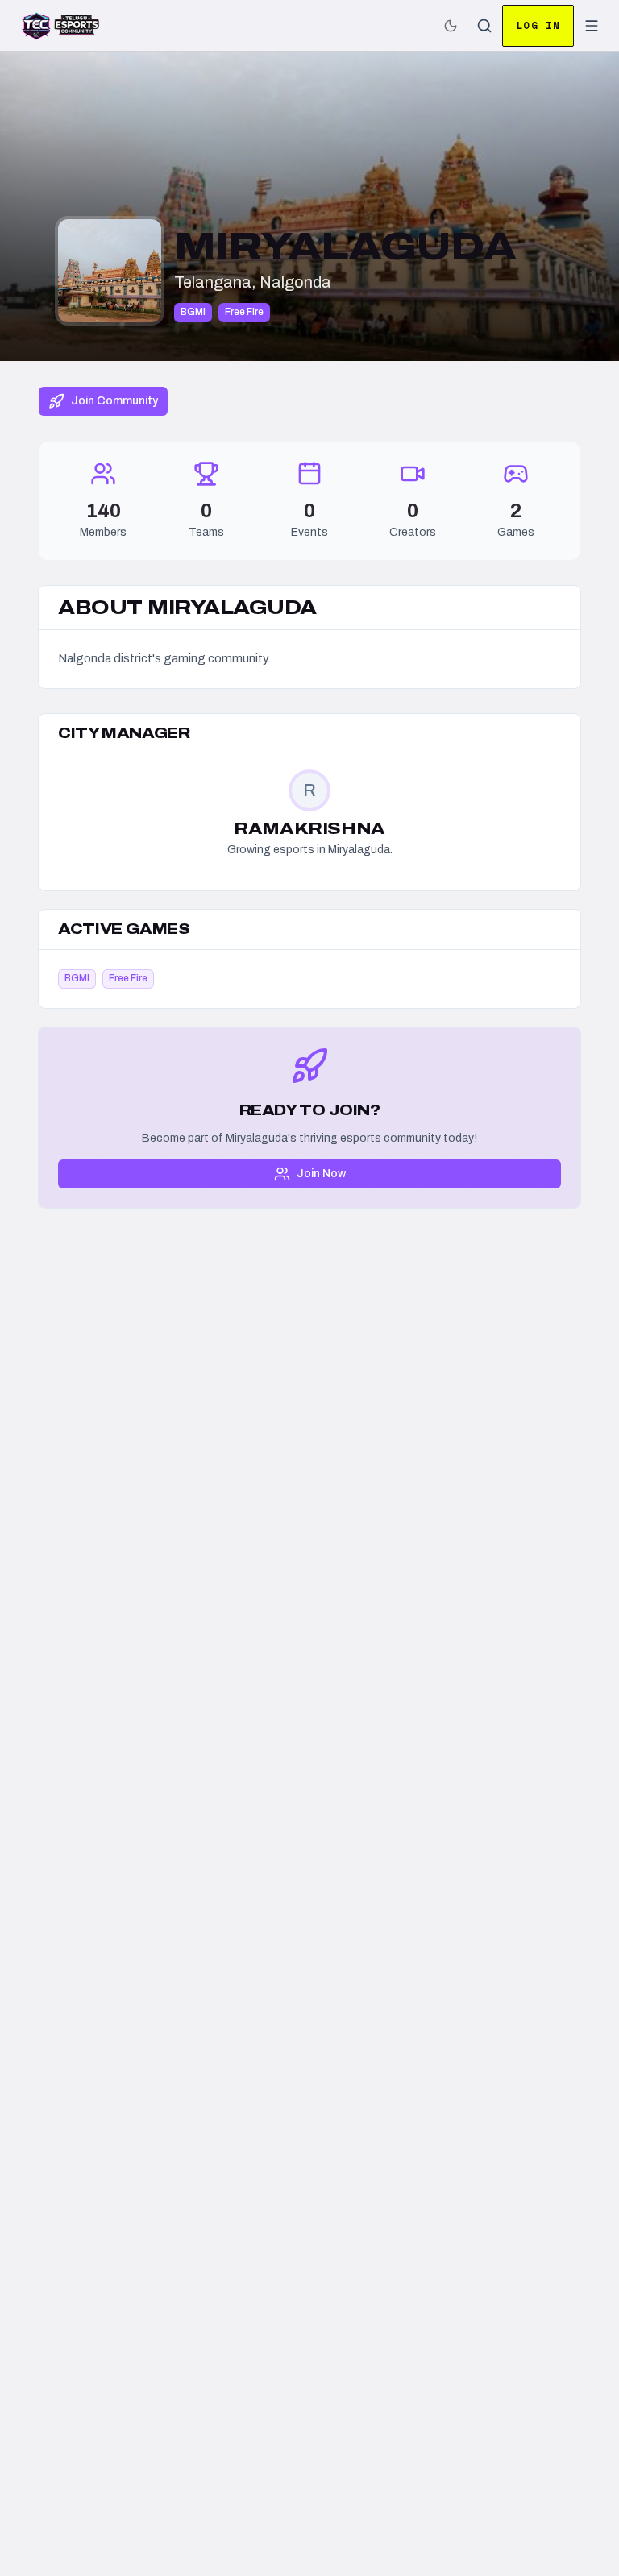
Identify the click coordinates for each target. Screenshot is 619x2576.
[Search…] (484, 26)
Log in (538, 25)
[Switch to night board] (451, 26)
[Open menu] (592, 26)
